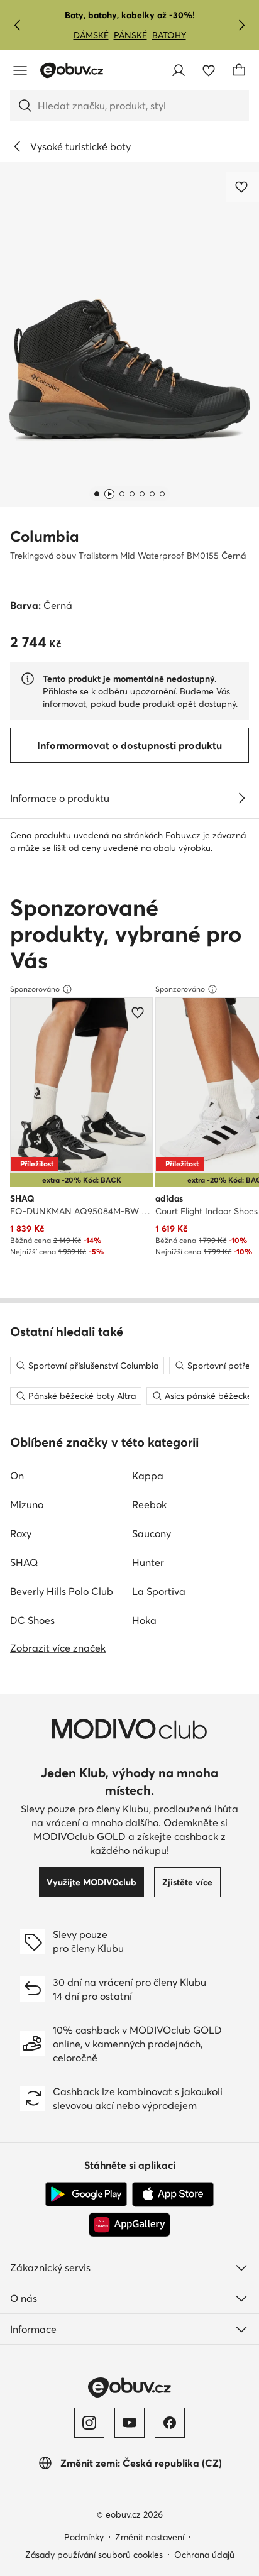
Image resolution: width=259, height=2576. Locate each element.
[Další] (241, 25)
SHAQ (24, 1562)
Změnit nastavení (150, 2537)
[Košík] (239, 70)
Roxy (21, 1533)
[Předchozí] (18, 25)
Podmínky (84, 2537)
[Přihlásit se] (179, 70)
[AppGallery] (129, 2225)
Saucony (152, 1533)
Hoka (144, 1620)
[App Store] (173, 2195)
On (17, 1476)
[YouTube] (129, 2423)
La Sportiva (159, 1591)
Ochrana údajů (204, 2555)
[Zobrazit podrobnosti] (241, 798)
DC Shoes (32, 1620)
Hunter (148, 1562)
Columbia (45, 536)
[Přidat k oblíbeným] (243, 187)
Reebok (149, 1504)
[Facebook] (170, 2423)
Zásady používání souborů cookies (94, 2555)
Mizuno (27, 1504)
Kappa (148, 1476)
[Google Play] (86, 2195)
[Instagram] (89, 2423)
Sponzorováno (35, 989)
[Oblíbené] (209, 70)
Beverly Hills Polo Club (62, 1591)
